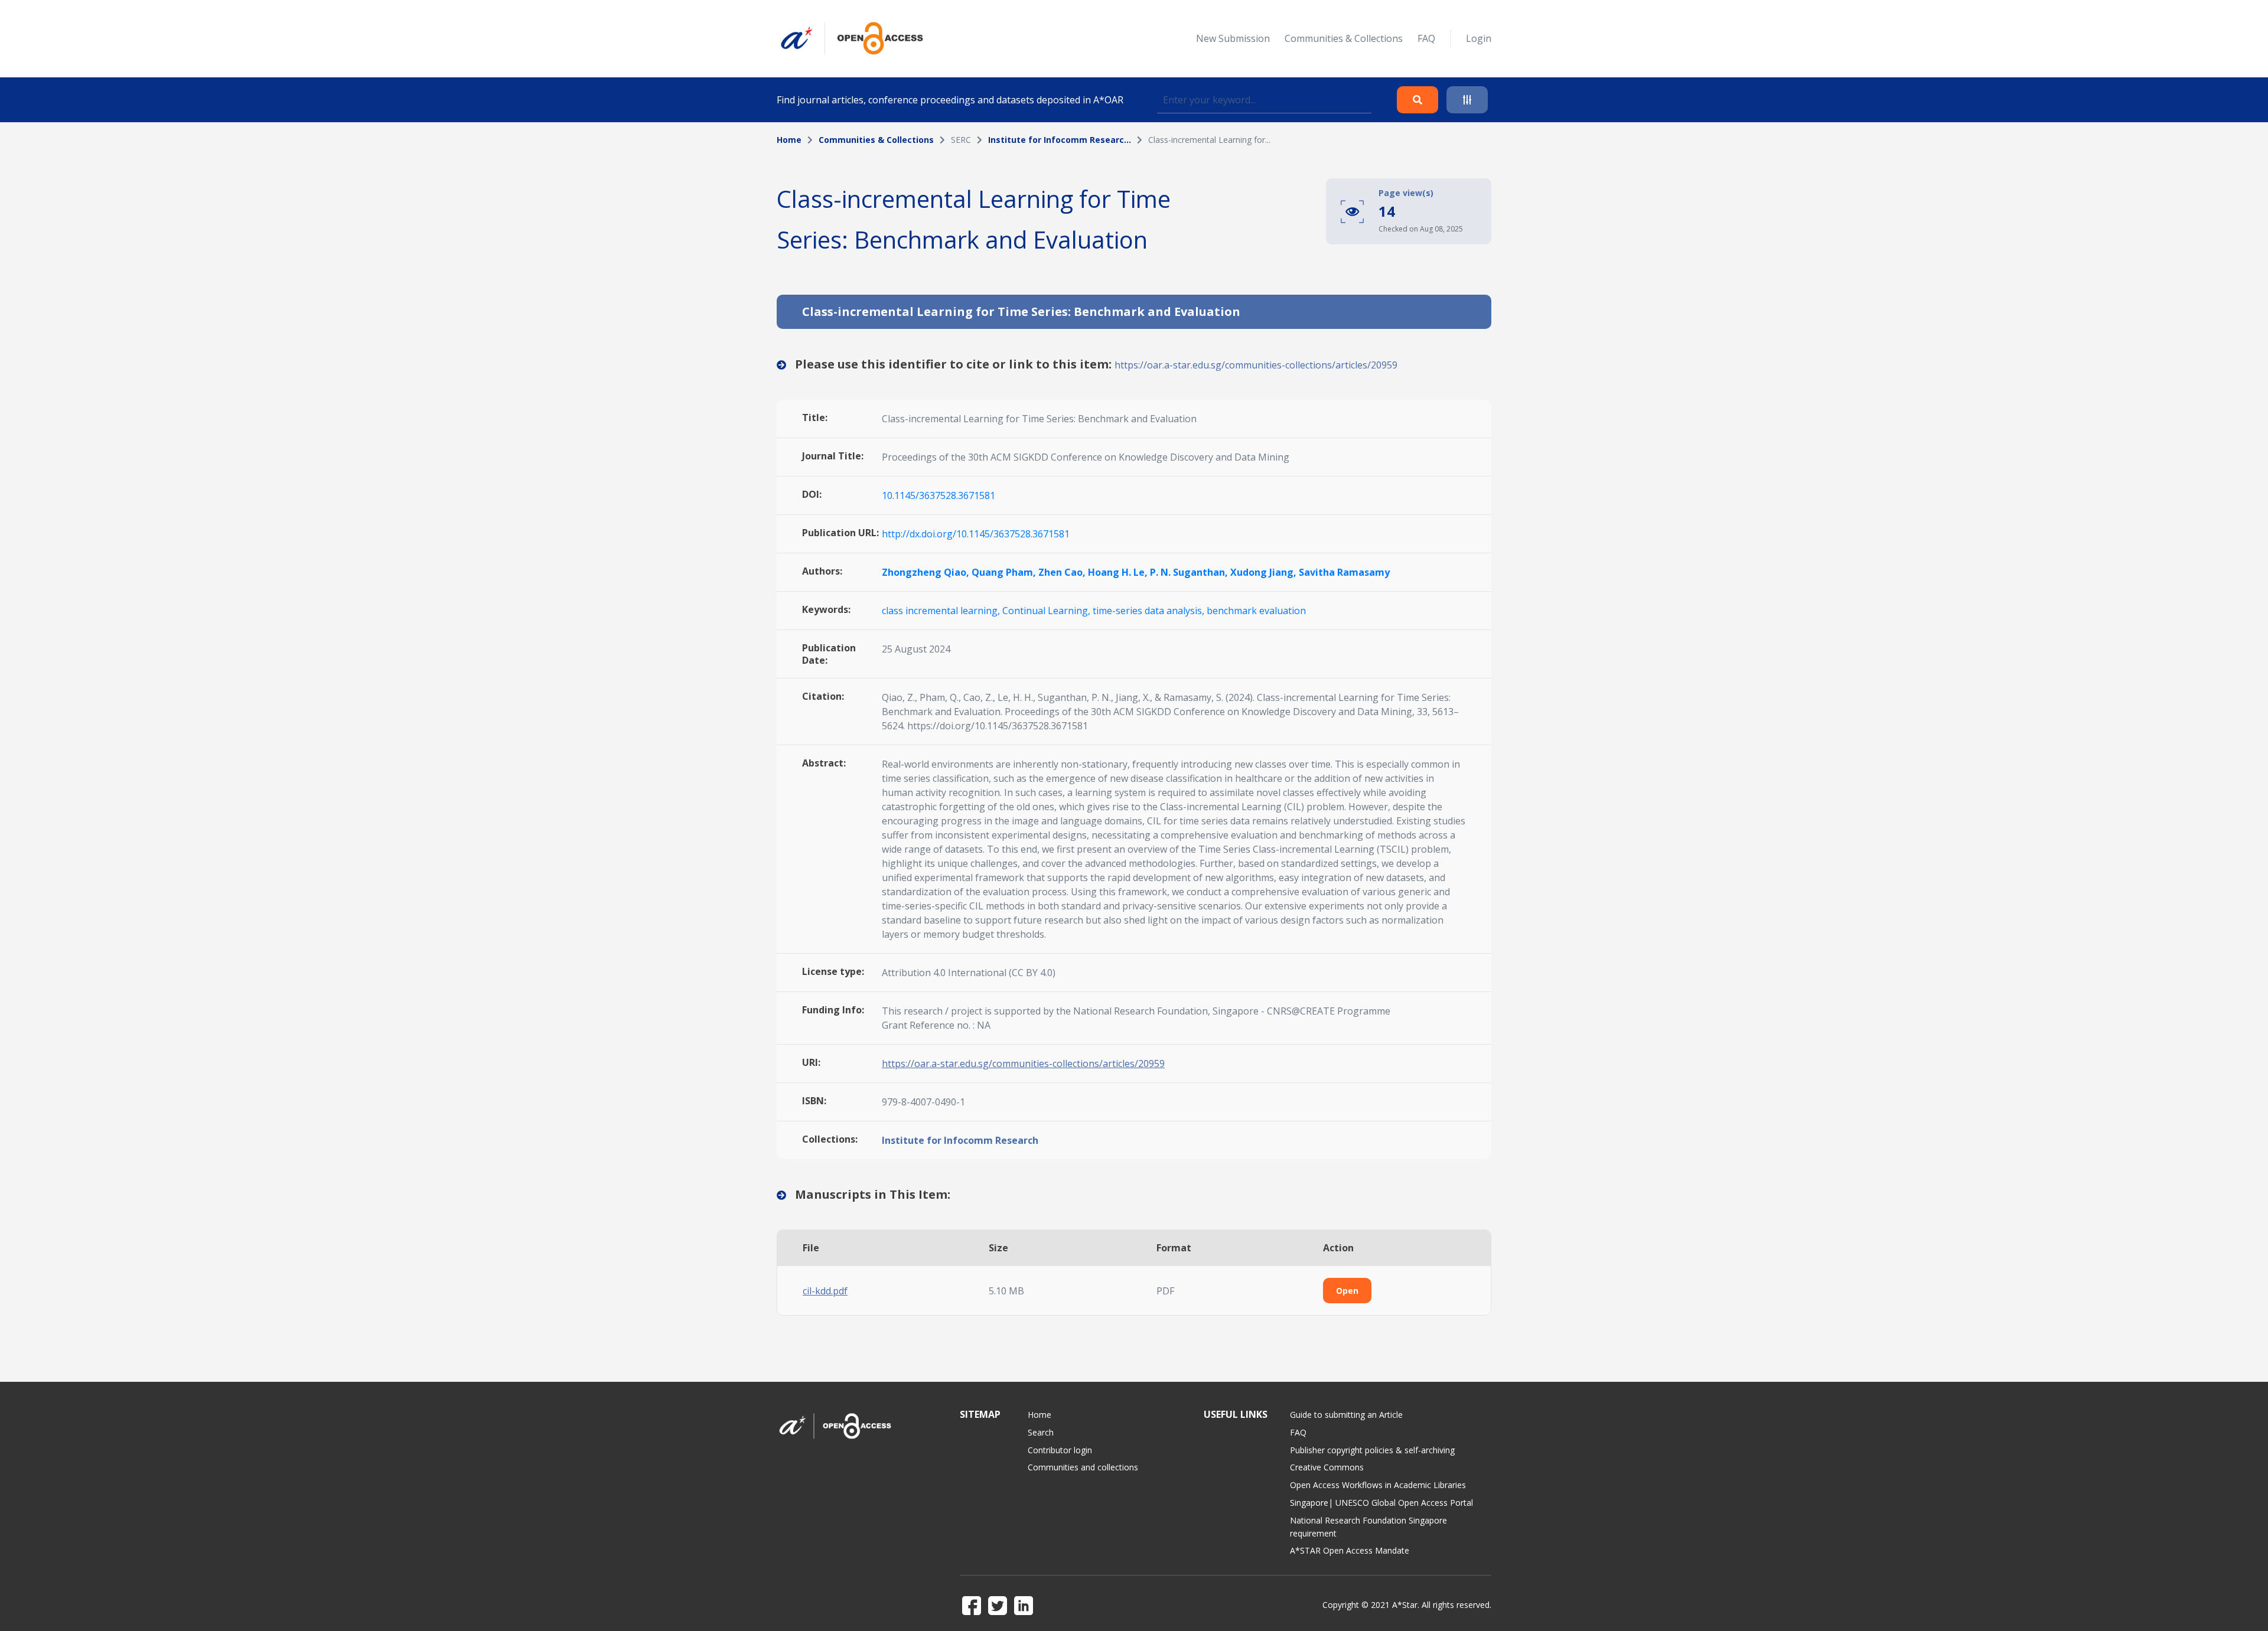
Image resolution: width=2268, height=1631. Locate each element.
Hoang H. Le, (1119, 572)
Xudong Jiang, (1265, 572)
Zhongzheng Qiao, (927, 572)
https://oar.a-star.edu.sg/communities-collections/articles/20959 (1256, 365)
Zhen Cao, (1063, 572)
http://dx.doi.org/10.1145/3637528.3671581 (976, 534)
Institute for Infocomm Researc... (1060, 140)
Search (1041, 1432)
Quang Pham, (1005, 572)
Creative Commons (1327, 1467)
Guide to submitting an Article (1346, 1415)
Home (789, 140)
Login (1479, 38)
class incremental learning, (942, 611)
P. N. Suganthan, (1190, 572)
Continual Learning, (1047, 611)
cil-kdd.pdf (825, 1291)
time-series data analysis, (1150, 611)
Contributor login (1060, 1450)
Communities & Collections (1344, 38)
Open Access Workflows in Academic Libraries (1378, 1485)
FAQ (1426, 38)
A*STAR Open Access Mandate (1350, 1550)
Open (1347, 1291)
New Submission (1233, 38)
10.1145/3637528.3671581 (939, 495)
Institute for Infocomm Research (960, 1140)
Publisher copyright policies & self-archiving (1372, 1450)
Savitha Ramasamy (1344, 572)
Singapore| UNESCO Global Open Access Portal (1381, 1503)
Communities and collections (1083, 1467)
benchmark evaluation (1256, 611)
